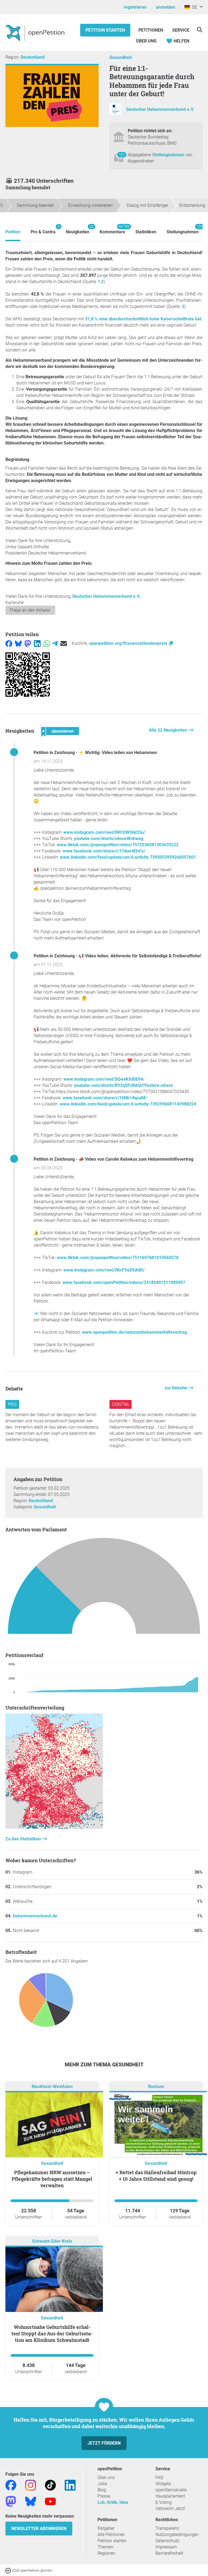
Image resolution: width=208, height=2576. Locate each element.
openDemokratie (171, 2490)
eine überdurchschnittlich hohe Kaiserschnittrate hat (143, 319)
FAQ (159, 2477)
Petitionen (151, 30)
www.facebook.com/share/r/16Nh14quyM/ (105, 1098)
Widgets (163, 2484)
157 (122, 155)
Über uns (106, 2477)
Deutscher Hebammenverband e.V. (160, 110)
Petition (13, 232)
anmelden (165, 7)
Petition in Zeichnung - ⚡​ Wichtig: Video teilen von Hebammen (95, 753)
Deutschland (33, 57)
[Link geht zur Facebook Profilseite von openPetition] (11, 2485)
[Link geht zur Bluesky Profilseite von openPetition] (31, 2501)
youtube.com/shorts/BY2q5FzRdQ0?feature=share (123, 1085)
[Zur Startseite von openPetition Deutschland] (36, 33)
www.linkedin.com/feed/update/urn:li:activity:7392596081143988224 (128, 1104)
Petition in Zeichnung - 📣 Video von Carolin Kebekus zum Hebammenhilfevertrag (113, 1159)
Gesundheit (121, 57)
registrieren (135, 7)
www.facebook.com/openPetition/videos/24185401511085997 (124, 1282)
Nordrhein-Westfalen (52, 2087)
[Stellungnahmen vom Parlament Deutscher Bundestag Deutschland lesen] (104, 1589)
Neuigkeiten (78, 229)
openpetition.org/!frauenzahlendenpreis (129, 643)
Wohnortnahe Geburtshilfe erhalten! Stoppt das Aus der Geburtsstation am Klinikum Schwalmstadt (52, 2333)
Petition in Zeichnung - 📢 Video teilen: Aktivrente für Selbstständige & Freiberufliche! (117, 956)
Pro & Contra (43, 229)
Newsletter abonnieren (39, 2529)
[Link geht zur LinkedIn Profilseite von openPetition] (70, 2485)
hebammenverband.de (35, 1916)
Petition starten (105, 30)
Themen (105, 2547)
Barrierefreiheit (169, 2553)
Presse (104, 2496)
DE (194, 7)
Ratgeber (106, 2528)
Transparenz (167, 2528)
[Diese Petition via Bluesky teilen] (18, 643)
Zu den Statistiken (24, 1839)
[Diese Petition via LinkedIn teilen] (37, 643)
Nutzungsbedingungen (177, 2534)
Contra (121, 1404)
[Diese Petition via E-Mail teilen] (64, 643)
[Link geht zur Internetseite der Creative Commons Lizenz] (9, 2570)
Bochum (156, 2087)
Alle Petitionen (111, 2534)
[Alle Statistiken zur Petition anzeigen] (54, 1827)
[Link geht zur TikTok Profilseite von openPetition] (50, 2485)
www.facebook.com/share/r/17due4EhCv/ (104, 851)
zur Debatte (176, 1388)
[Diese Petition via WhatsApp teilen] (47, 643)
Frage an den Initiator (30, 610)
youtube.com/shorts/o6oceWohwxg (109, 839)
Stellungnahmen (169, 155)
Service (181, 30)
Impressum (166, 2547)
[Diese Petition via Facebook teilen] (9, 643)
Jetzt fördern (104, 2443)
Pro (12, 1404)
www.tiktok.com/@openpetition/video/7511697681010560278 (118, 1258)
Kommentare (112, 229)
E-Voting (164, 2502)
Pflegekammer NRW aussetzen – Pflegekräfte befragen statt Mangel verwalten (52, 2179)
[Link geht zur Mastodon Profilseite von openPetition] (11, 2501)
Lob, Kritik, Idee (113, 2502)
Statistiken (146, 232)
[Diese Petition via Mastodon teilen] (28, 643)
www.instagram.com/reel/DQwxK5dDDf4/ (104, 1079)
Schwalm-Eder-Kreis (52, 2241)
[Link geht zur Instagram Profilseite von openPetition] (31, 2485)
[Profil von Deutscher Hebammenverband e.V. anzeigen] (115, 113)
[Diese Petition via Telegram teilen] (55, 643)
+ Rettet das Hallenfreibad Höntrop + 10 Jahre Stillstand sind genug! (156, 2176)
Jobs (102, 2484)
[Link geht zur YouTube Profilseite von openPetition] (50, 2501)
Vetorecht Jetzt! (170, 2509)
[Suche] (199, 30)
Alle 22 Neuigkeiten (169, 730)
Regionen (106, 2553)
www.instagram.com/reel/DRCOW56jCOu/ (104, 832)
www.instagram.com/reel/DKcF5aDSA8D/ (104, 1270)
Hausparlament (170, 2496)
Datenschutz (167, 2541)
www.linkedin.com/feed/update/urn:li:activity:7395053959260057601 (128, 857)
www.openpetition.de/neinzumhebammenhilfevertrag (134, 1332)
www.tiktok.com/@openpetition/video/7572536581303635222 (118, 845)
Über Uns (146, 41)
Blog (102, 2490)
